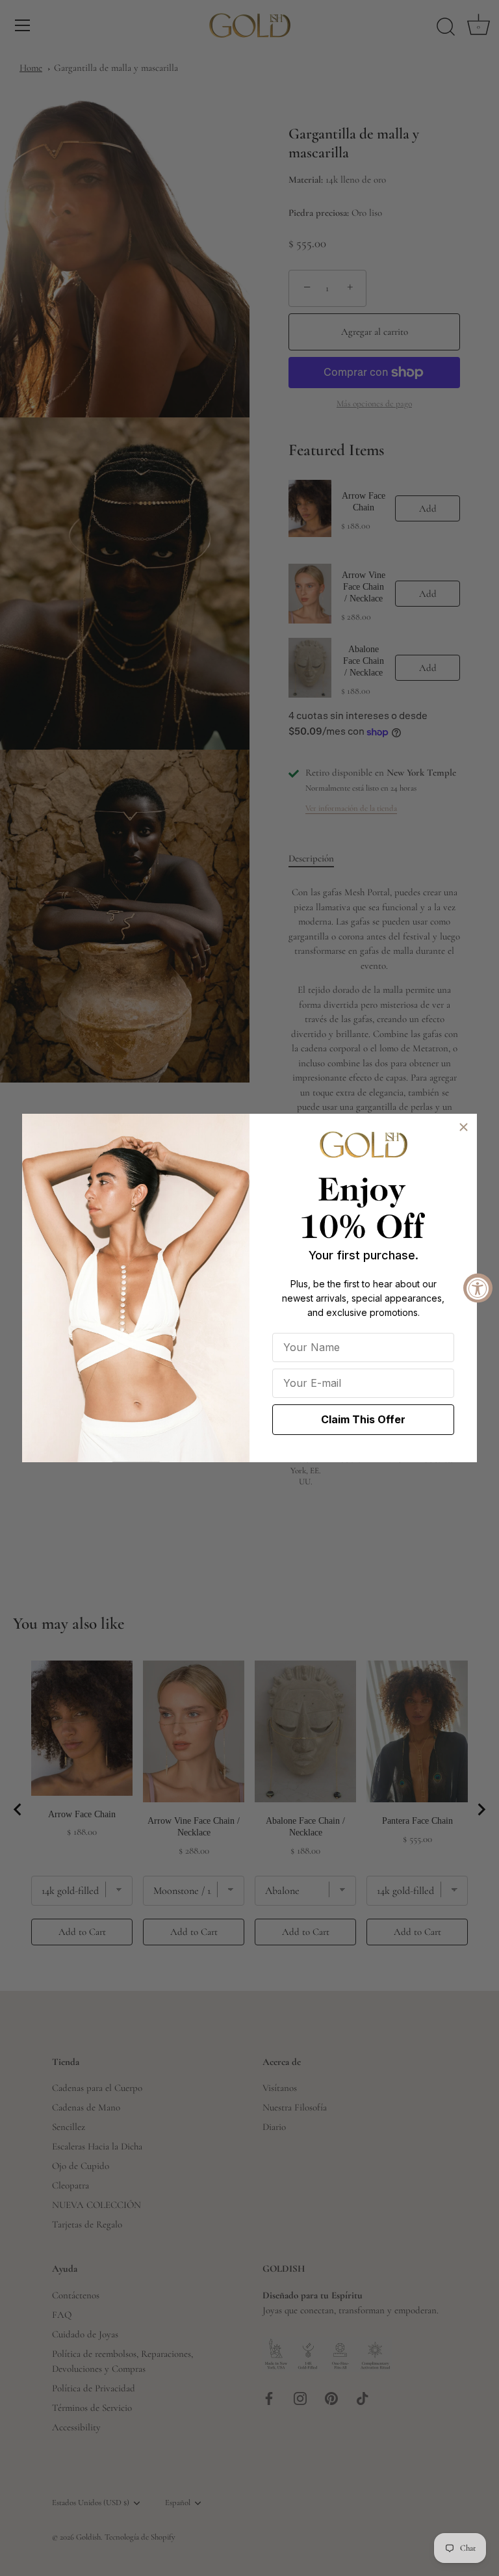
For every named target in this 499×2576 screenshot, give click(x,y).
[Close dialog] (464, 1127)
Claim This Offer (363, 1419)
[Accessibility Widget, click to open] (478, 1288)
